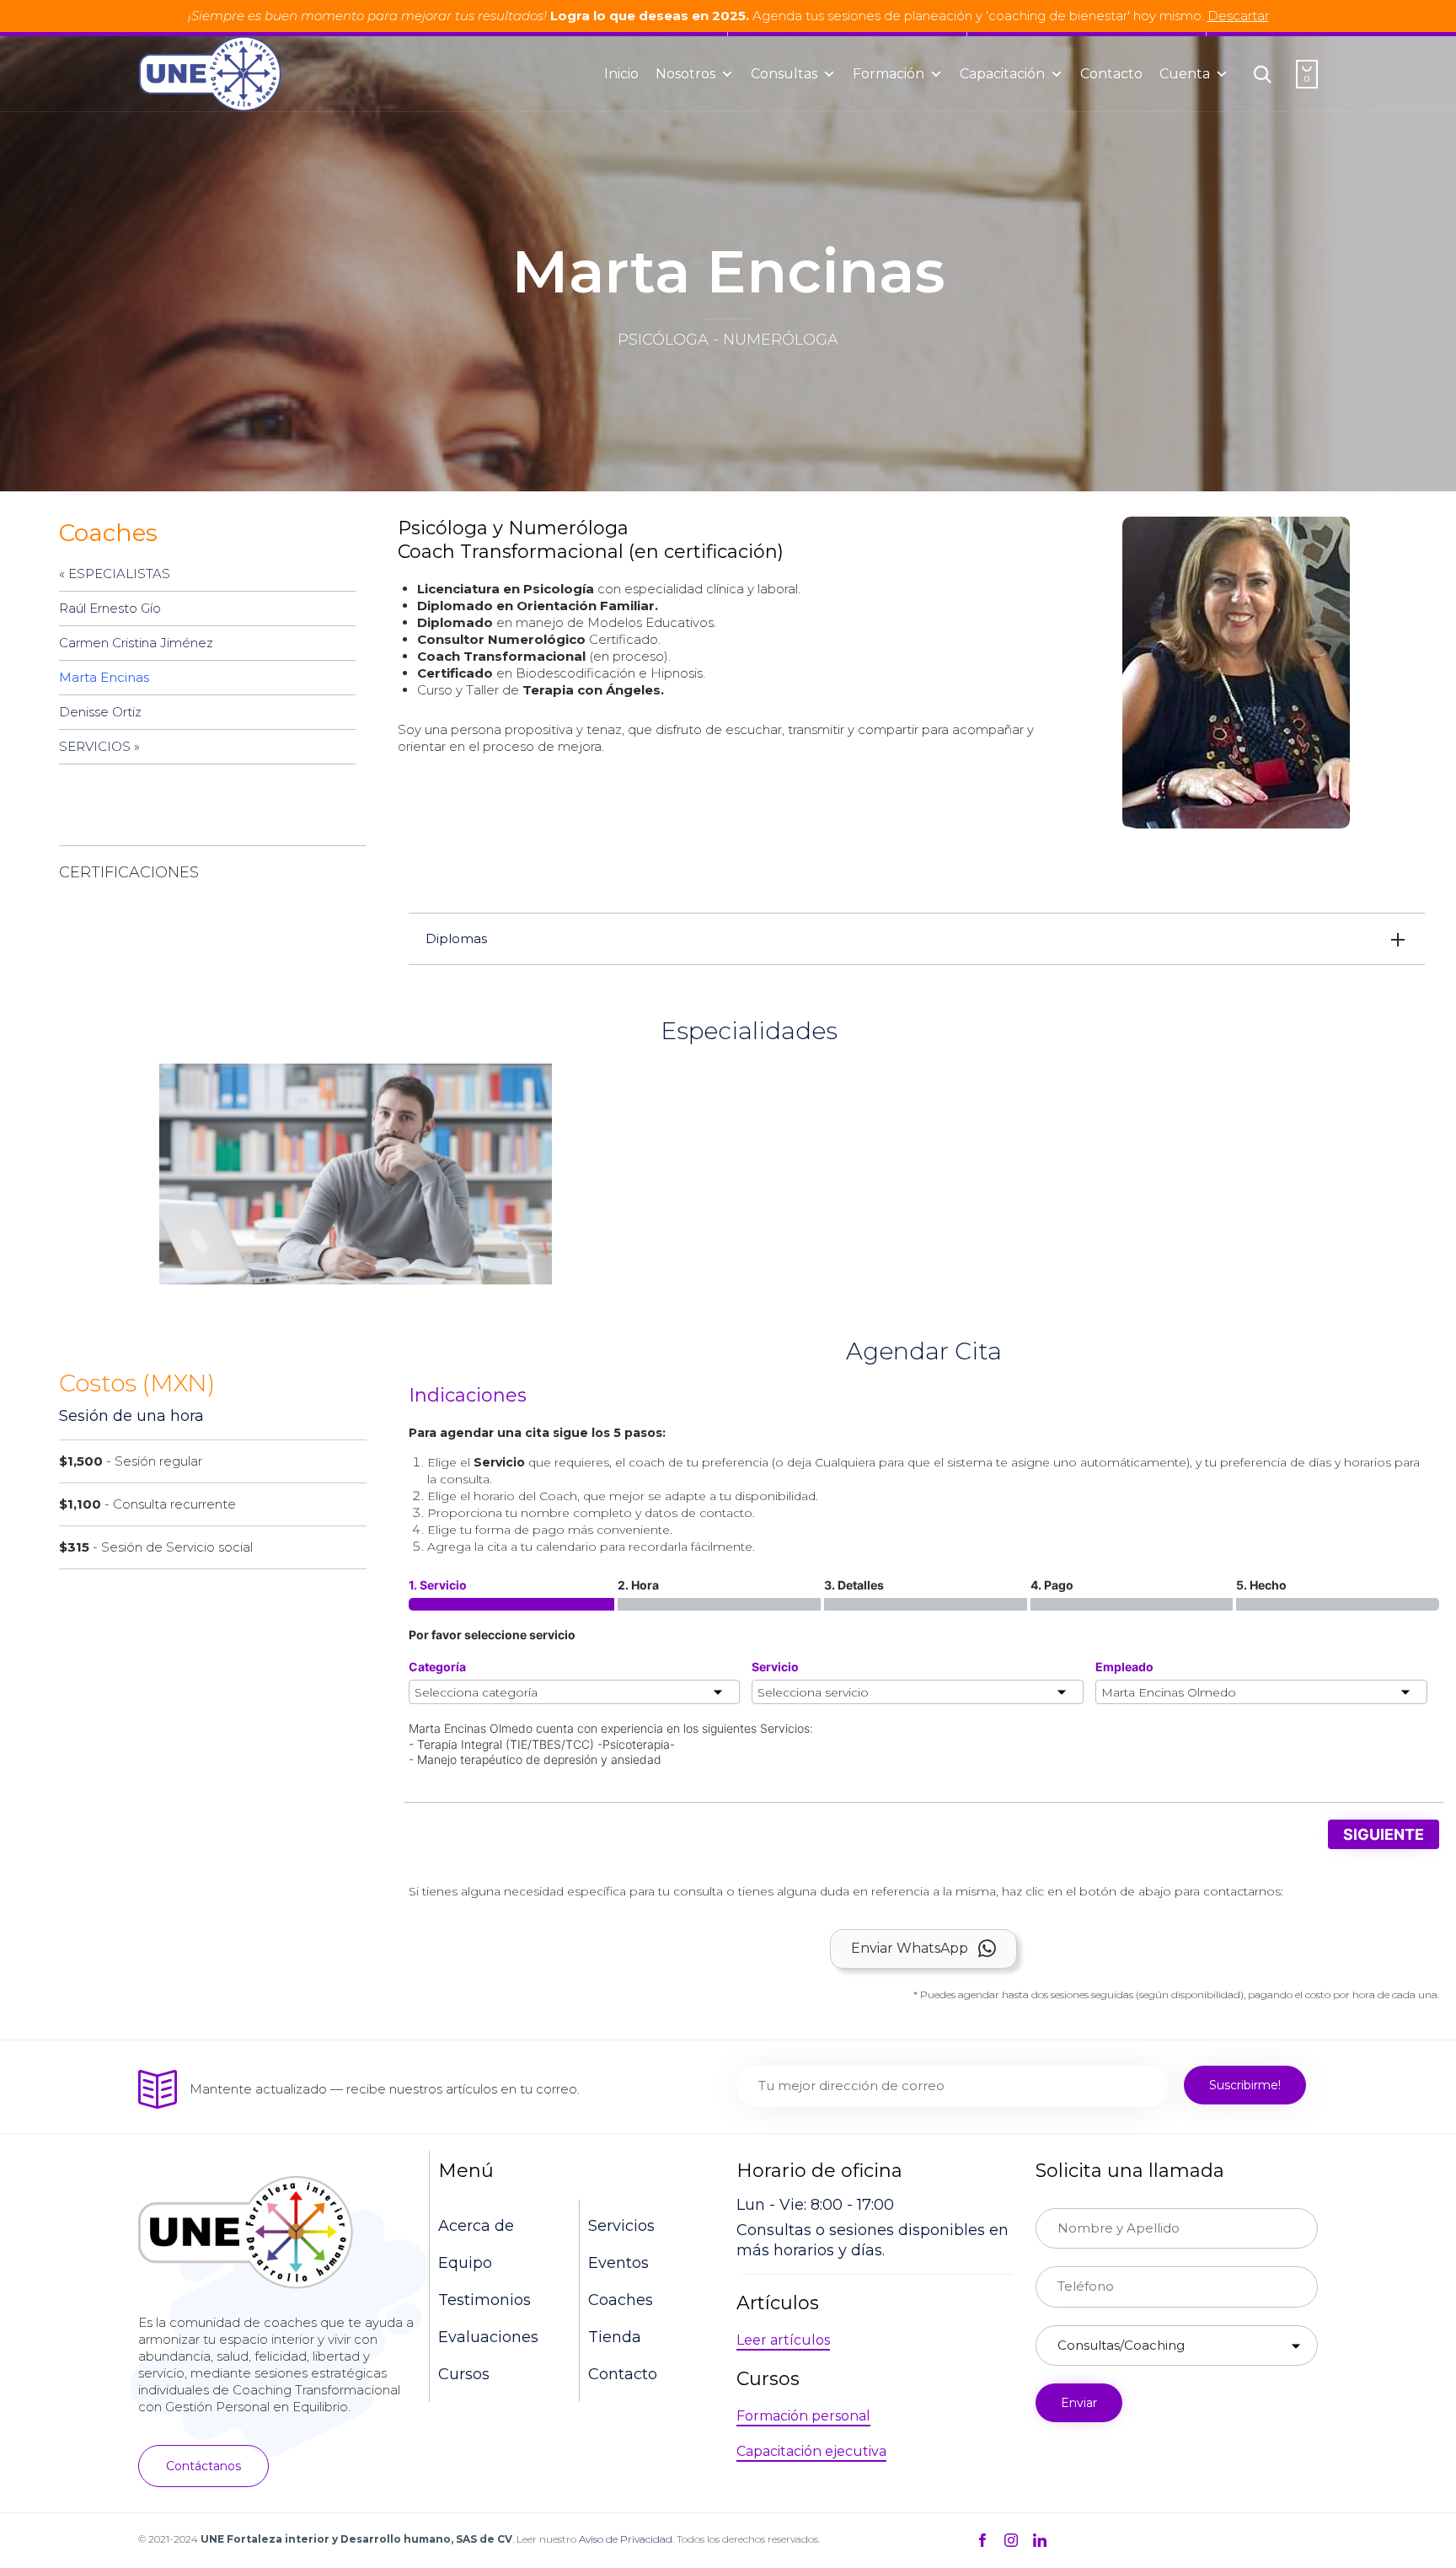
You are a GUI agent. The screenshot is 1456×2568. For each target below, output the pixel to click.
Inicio (621, 74)
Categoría (437, 1667)
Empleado (1124, 1667)
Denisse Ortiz (100, 712)
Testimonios (484, 2300)
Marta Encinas (104, 677)
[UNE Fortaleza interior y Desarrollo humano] (209, 74)
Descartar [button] (1238, 16)
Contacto (1111, 74)
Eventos (618, 2263)
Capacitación (1002, 74)
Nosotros (685, 74)
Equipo (465, 2263)
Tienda (615, 2337)
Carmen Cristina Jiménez (136, 643)
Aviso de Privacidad (626, 2539)
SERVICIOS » (99, 746)
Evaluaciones (488, 2337)
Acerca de (476, 2226)
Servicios (621, 2226)
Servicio (775, 1667)
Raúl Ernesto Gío (110, 608)
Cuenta (1185, 74)
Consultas (784, 74)
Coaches (621, 2300)
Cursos (464, 2374)
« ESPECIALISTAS (115, 574)
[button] (203, 2466)
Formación (889, 74)
